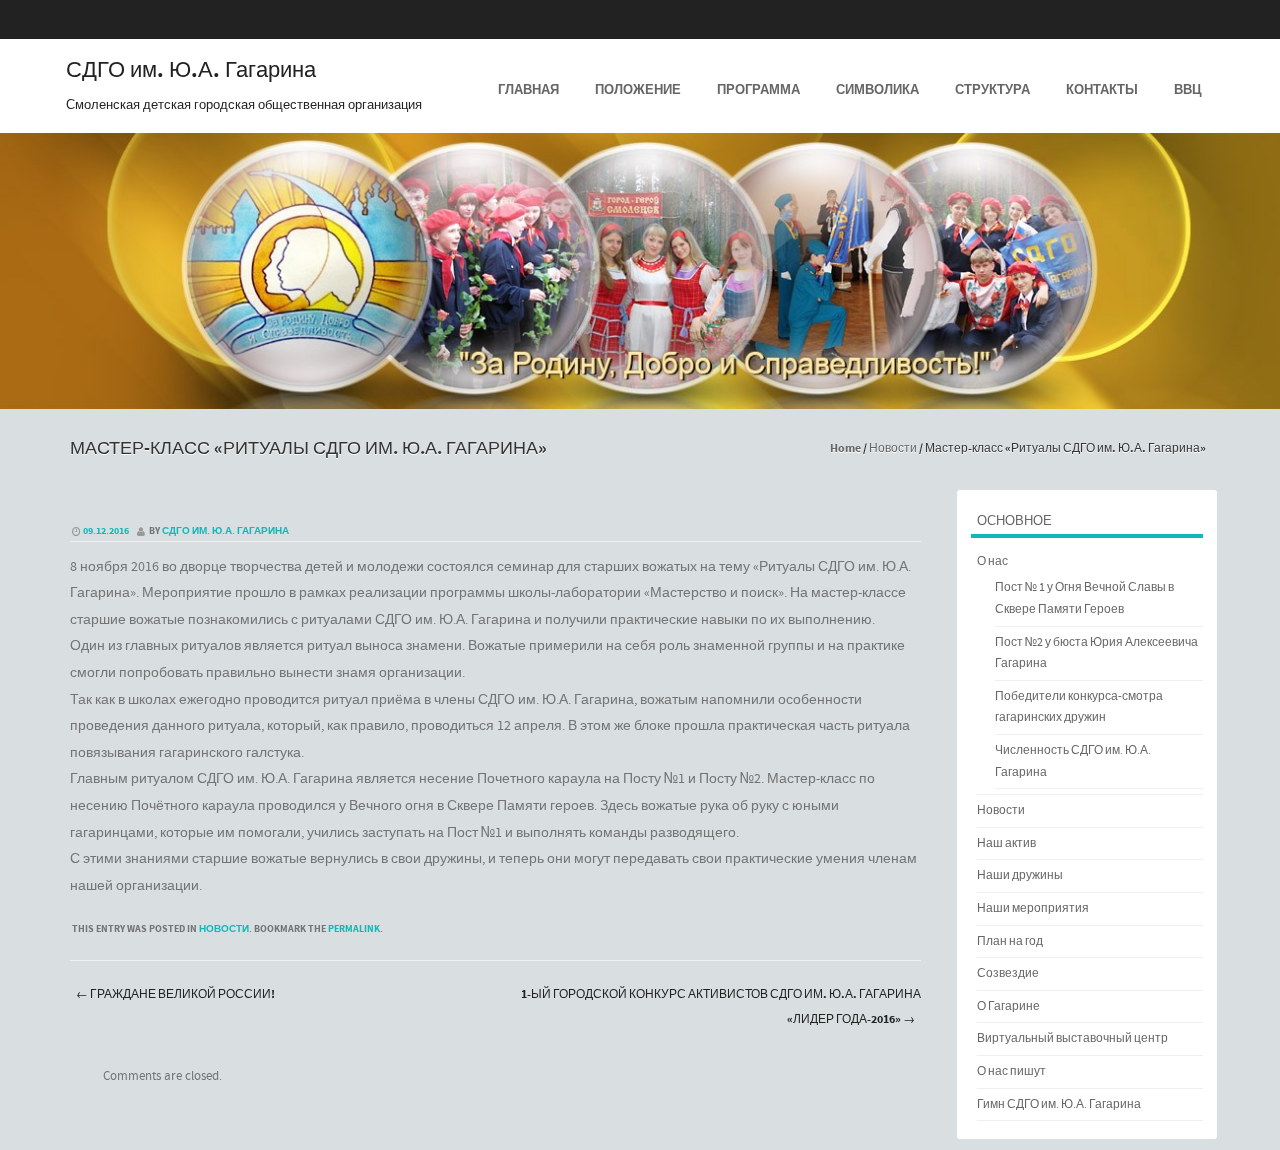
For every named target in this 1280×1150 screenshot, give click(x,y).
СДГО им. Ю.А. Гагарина (191, 71)
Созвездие (1008, 973)
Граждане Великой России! (175, 994)
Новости (893, 448)
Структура (992, 90)
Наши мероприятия (1033, 908)
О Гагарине (1008, 1006)
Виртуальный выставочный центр (1072, 1038)
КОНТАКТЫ (1102, 90)
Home (845, 448)
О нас (992, 561)
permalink (354, 929)
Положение (638, 90)
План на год (1010, 941)
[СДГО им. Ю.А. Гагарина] (640, 395)
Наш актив (1006, 843)
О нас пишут (1011, 1071)
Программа (758, 90)
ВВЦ (1188, 90)
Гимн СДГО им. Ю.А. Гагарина (1059, 1104)
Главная (528, 90)
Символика (877, 90)
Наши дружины (1020, 875)
